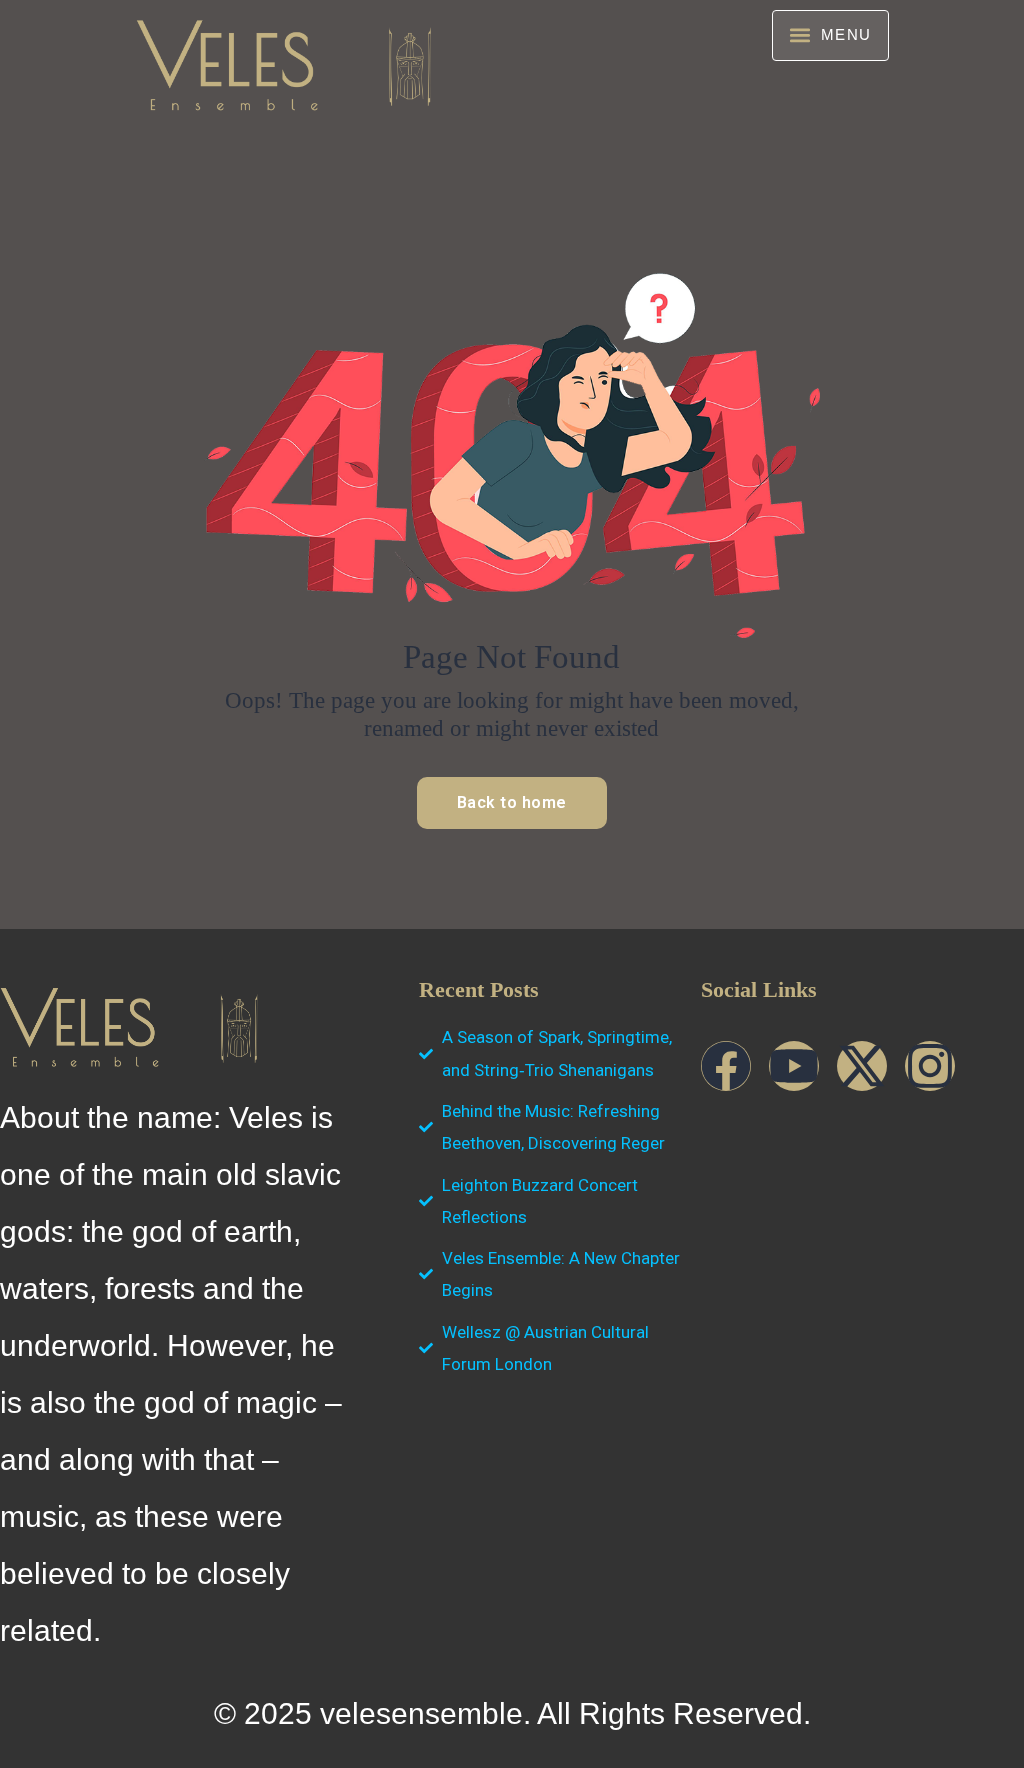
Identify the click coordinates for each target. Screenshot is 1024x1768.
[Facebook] (726, 1066)
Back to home (512, 802)
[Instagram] (930, 1066)
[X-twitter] (862, 1066)
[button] (830, 35)
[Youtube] (794, 1066)
